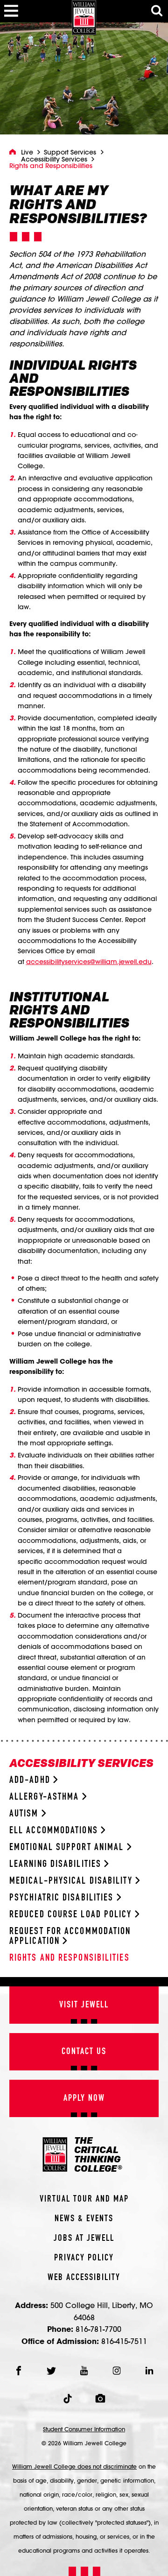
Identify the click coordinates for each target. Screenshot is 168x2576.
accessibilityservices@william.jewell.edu (89, 962)
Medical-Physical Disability (72, 1881)
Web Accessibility (84, 2278)
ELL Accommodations (55, 1831)
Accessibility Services (54, 159)
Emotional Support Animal (68, 1848)
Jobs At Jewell (84, 2238)
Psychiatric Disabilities (63, 1898)
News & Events (84, 2219)
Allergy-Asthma (46, 1797)
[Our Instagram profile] (117, 2371)
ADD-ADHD (31, 1780)
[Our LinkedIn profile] (149, 2371)
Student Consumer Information (84, 2429)
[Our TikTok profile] (68, 2399)
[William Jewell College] (84, 18)
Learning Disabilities (57, 1864)
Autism (25, 1814)
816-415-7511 (124, 2341)
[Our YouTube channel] (84, 2371)
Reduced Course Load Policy (72, 1915)
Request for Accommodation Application (70, 1936)
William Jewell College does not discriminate (74, 2466)
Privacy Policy (84, 2258)
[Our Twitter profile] (51, 2371)
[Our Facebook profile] (19, 2371)
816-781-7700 (98, 2329)
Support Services (70, 152)
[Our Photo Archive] (100, 2399)
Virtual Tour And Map (84, 2199)
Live (27, 152)
